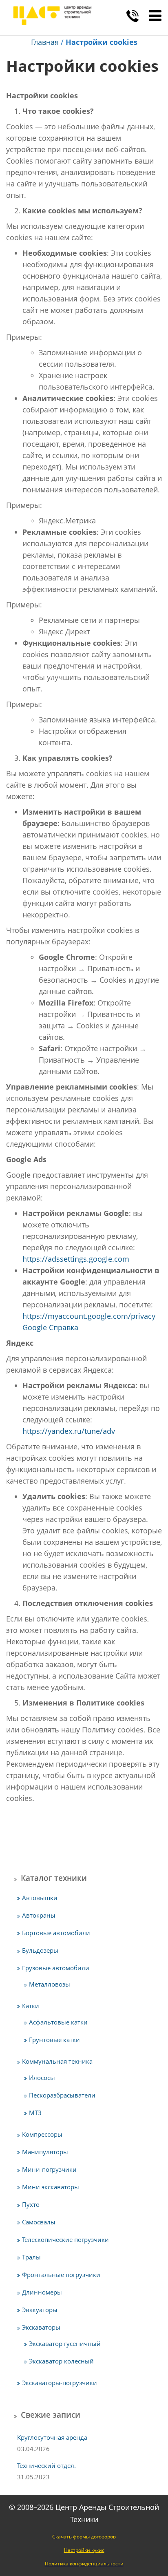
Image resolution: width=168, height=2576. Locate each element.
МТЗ (35, 2113)
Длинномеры (42, 2292)
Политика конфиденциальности (84, 2564)
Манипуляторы (45, 2152)
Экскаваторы (41, 2327)
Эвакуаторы (40, 2310)
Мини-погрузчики (49, 2169)
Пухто (31, 2204)
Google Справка (50, 1327)
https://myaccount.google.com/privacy (89, 1316)
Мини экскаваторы (51, 2187)
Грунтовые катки (54, 2040)
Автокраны (39, 1915)
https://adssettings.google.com (76, 1259)
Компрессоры (42, 2134)
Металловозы (50, 1984)
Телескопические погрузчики (65, 2239)
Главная (45, 42)
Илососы (42, 2078)
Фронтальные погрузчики (61, 2275)
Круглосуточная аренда (52, 2437)
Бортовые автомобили (56, 1933)
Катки (31, 2006)
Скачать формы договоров (84, 2537)
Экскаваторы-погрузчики (60, 2383)
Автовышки (40, 1898)
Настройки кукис (84, 2550)
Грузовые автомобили (56, 1968)
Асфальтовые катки (58, 2022)
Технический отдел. (46, 2465)
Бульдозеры (40, 1950)
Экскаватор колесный (61, 2361)
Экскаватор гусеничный (65, 2343)
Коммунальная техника (57, 2061)
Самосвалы (39, 2222)
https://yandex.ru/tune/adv (69, 1431)
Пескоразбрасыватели (62, 2095)
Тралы (31, 2257)
